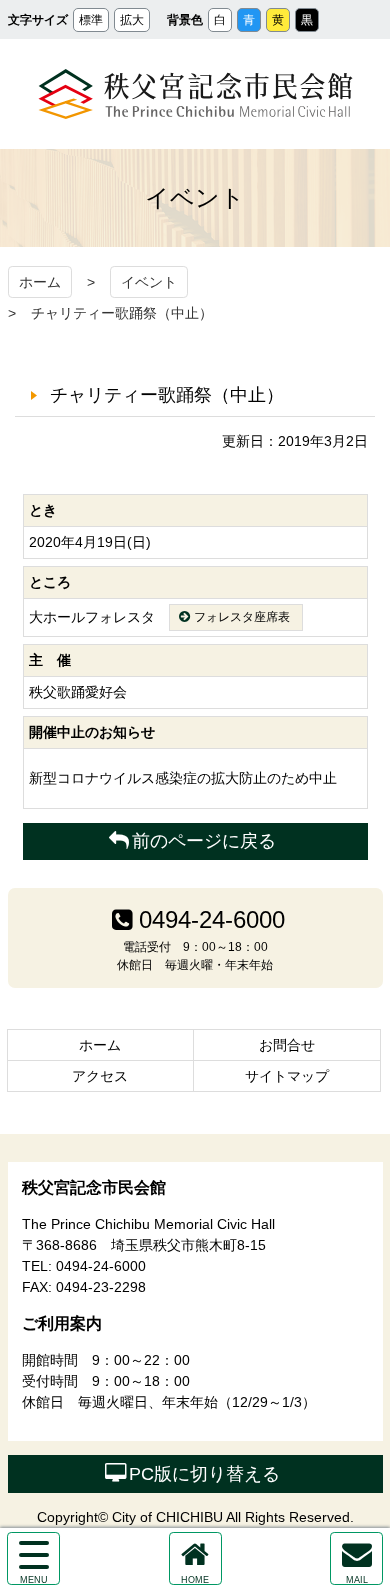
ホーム (40, 282)
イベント (149, 282)
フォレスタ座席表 (242, 617)
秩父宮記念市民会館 (195, 94)
